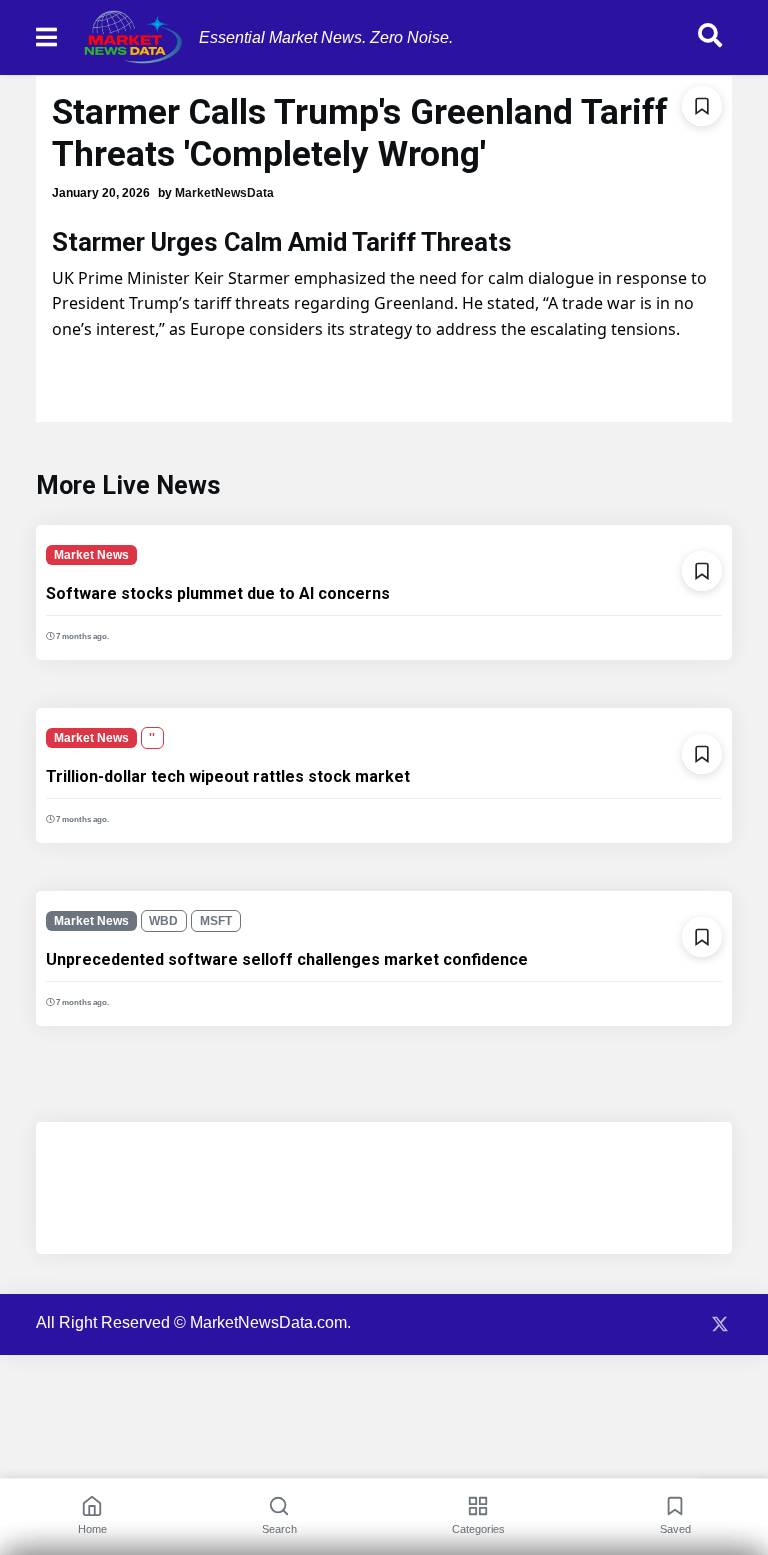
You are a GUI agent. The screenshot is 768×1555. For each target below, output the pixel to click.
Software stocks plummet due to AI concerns (218, 593)
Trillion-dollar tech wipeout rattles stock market (228, 776)
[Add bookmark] (702, 106)
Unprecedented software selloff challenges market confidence (287, 959)
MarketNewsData (224, 193)
